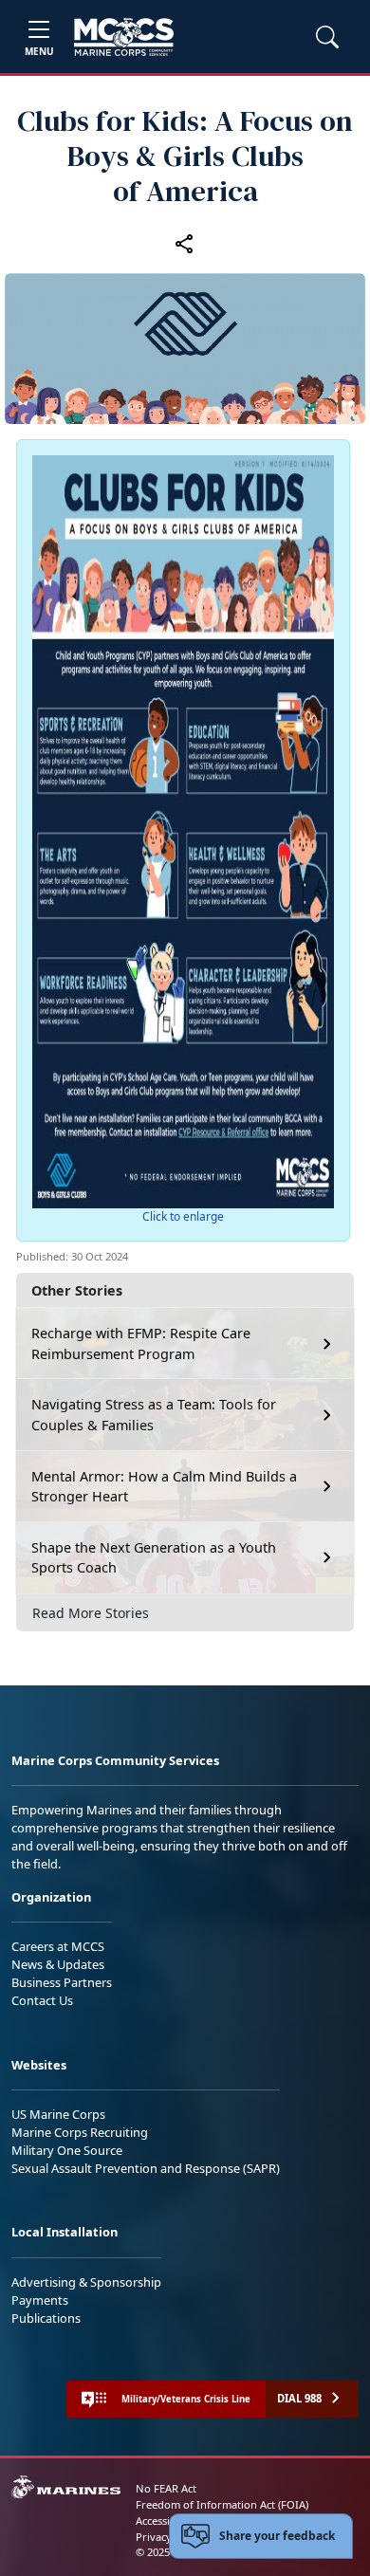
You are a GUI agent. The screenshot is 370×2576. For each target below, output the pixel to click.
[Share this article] (185, 244)
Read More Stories (91, 1613)
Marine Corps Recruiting (80, 2132)
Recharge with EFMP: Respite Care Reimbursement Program (141, 1343)
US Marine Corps (58, 2114)
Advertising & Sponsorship (86, 2282)
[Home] (124, 37)
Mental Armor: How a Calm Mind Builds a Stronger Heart (164, 1487)
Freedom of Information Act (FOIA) (222, 2504)
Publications (46, 2318)
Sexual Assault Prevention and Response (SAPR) (146, 2168)
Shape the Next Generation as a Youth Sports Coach (154, 1558)
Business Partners (62, 1982)
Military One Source (67, 2150)
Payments (40, 2300)
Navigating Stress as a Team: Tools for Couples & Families (154, 1415)
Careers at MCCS (58, 1946)
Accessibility (165, 2521)
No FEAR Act (166, 2488)
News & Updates (58, 1964)
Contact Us (42, 2000)
